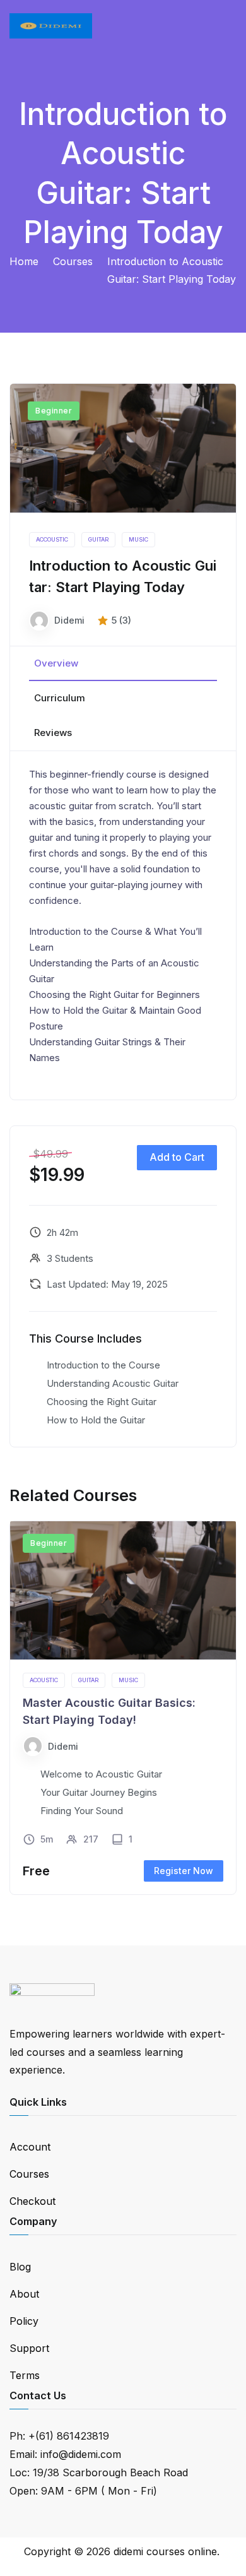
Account (30, 2147)
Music (138, 539)
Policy (24, 2321)
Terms (25, 2375)
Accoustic (52, 539)
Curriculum (60, 698)
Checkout (32, 2201)
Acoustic (44, 1680)
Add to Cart (177, 1157)
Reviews (53, 733)
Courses (29, 2174)
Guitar (98, 539)
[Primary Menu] (223, 26)
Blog (20, 2267)
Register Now (184, 1871)
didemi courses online (165, 2551)
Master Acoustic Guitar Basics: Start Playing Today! (109, 1711)
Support (29, 2348)
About (24, 2294)
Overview (56, 663)
